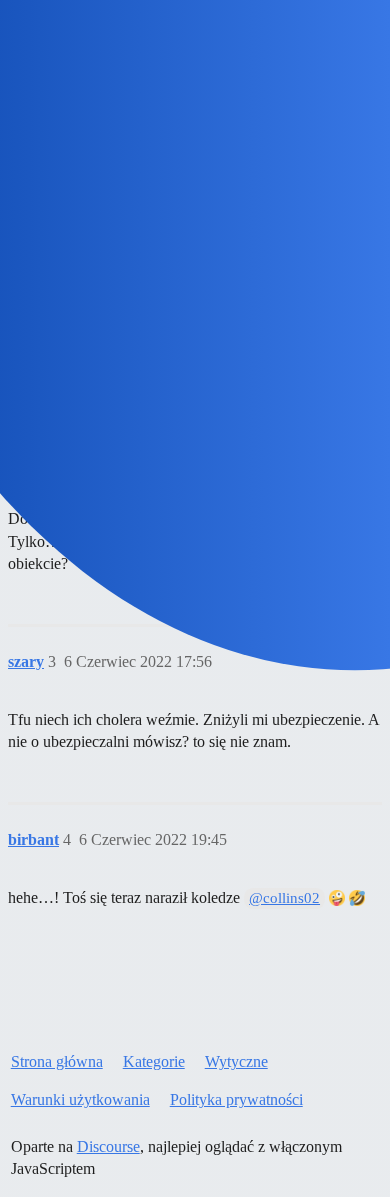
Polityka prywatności (236, 1099)
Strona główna (57, 1061)
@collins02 (284, 898)
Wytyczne (236, 1061)
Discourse (108, 1146)
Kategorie (154, 1061)
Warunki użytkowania (80, 1099)
